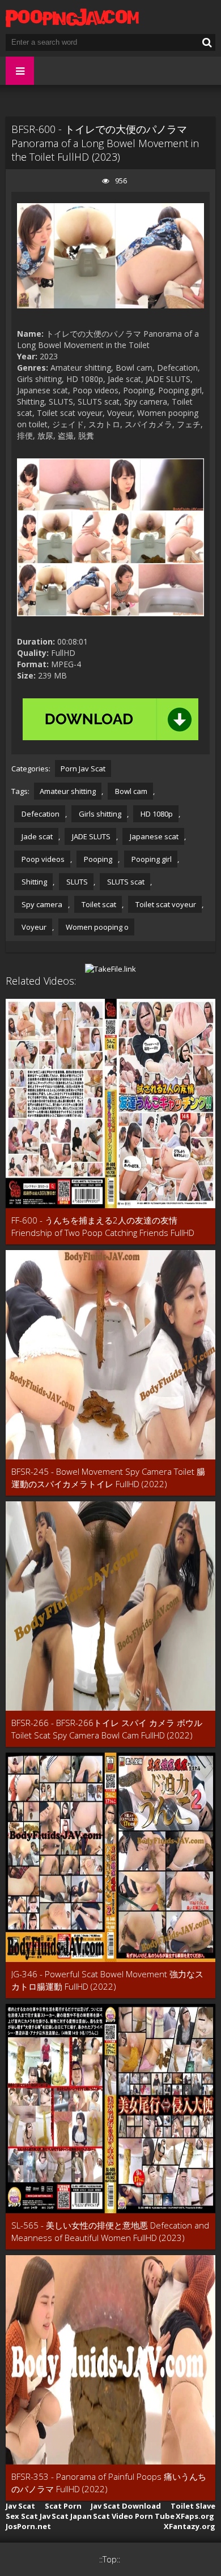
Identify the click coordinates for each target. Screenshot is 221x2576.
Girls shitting (99, 814)
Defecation (40, 814)
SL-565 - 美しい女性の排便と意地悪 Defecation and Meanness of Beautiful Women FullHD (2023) (110, 2231)
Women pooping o (96, 927)
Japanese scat (153, 836)
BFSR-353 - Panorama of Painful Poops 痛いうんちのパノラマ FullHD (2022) (109, 2483)
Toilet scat (98, 904)
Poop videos (42, 859)
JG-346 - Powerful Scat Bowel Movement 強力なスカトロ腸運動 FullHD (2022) (107, 1980)
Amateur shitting (68, 791)
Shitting (33, 882)
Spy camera (41, 904)
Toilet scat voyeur (165, 904)
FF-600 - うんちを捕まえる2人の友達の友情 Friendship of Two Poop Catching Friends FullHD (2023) (103, 1227)
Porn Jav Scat (83, 768)
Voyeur (33, 927)
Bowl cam (130, 791)
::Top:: (110, 2559)
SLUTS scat (125, 882)
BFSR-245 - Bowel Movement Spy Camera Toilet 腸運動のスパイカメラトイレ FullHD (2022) (108, 1478)
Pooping (97, 859)
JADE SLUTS (90, 836)
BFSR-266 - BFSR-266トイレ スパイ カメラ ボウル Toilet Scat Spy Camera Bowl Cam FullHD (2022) (107, 1729)
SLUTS (76, 882)
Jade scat (36, 836)
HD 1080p (156, 814)
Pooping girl (151, 859)
